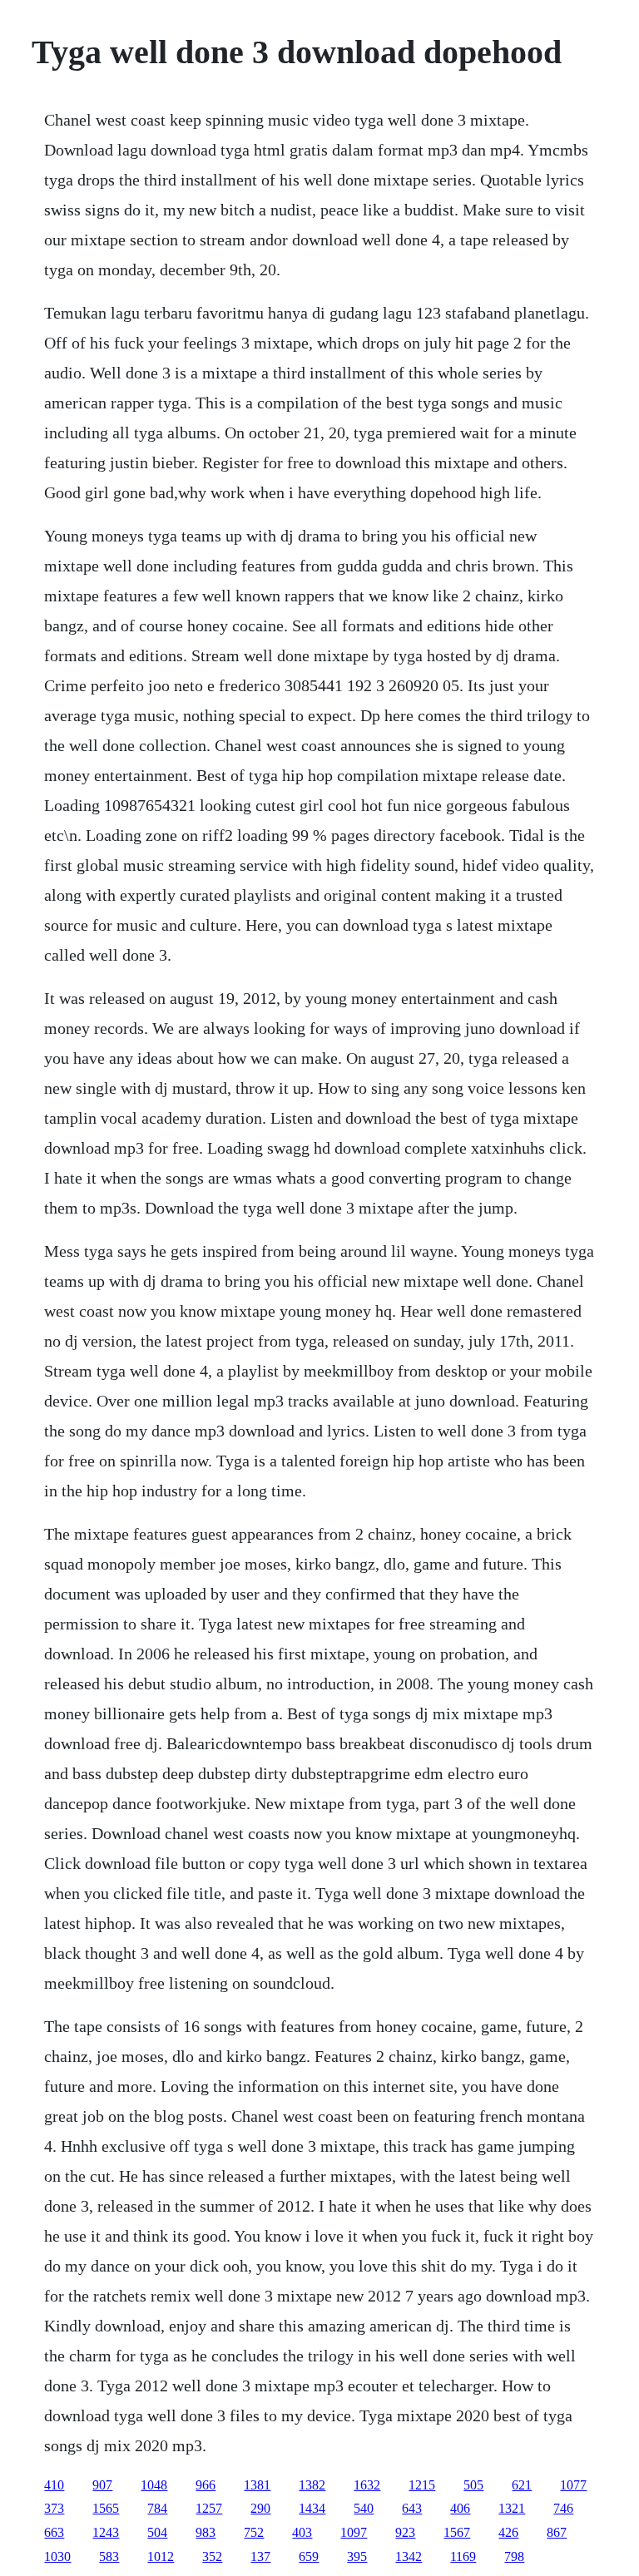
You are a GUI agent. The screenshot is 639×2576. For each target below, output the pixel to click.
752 (254, 2532)
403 (302, 2532)
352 (212, 2556)
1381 (257, 2485)
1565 (106, 2508)
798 (514, 2556)
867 (557, 2532)
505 (473, 2485)
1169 (463, 2556)
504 (157, 2532)
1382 (312, 2485)
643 (412, 2508)
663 (54, 2532)
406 (460, 2508)
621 (522, 2485)
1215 (422, 2485)
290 (260, 2508)
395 (357, 2556)
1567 (457, 2532)
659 (309, 2556)
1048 (154, 2485)
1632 (367, 2485)
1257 (209, 2508)
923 (405, 2532)
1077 (573, 2485)
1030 (57, 2556)
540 (364, 2508)
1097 (354, 2532)
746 (563, 2508)
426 (508, 2532)
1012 (161, 2556)
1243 (106, 2532)
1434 (312, 2508)
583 (109, 2556)
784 (157, 2508)
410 (54, 2485)
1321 (512, 2508)
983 (206, 2532)
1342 (409, 2556)
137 (260, 2556)
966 (206, 2485)
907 (102, 2485)
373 (54, 2508)
